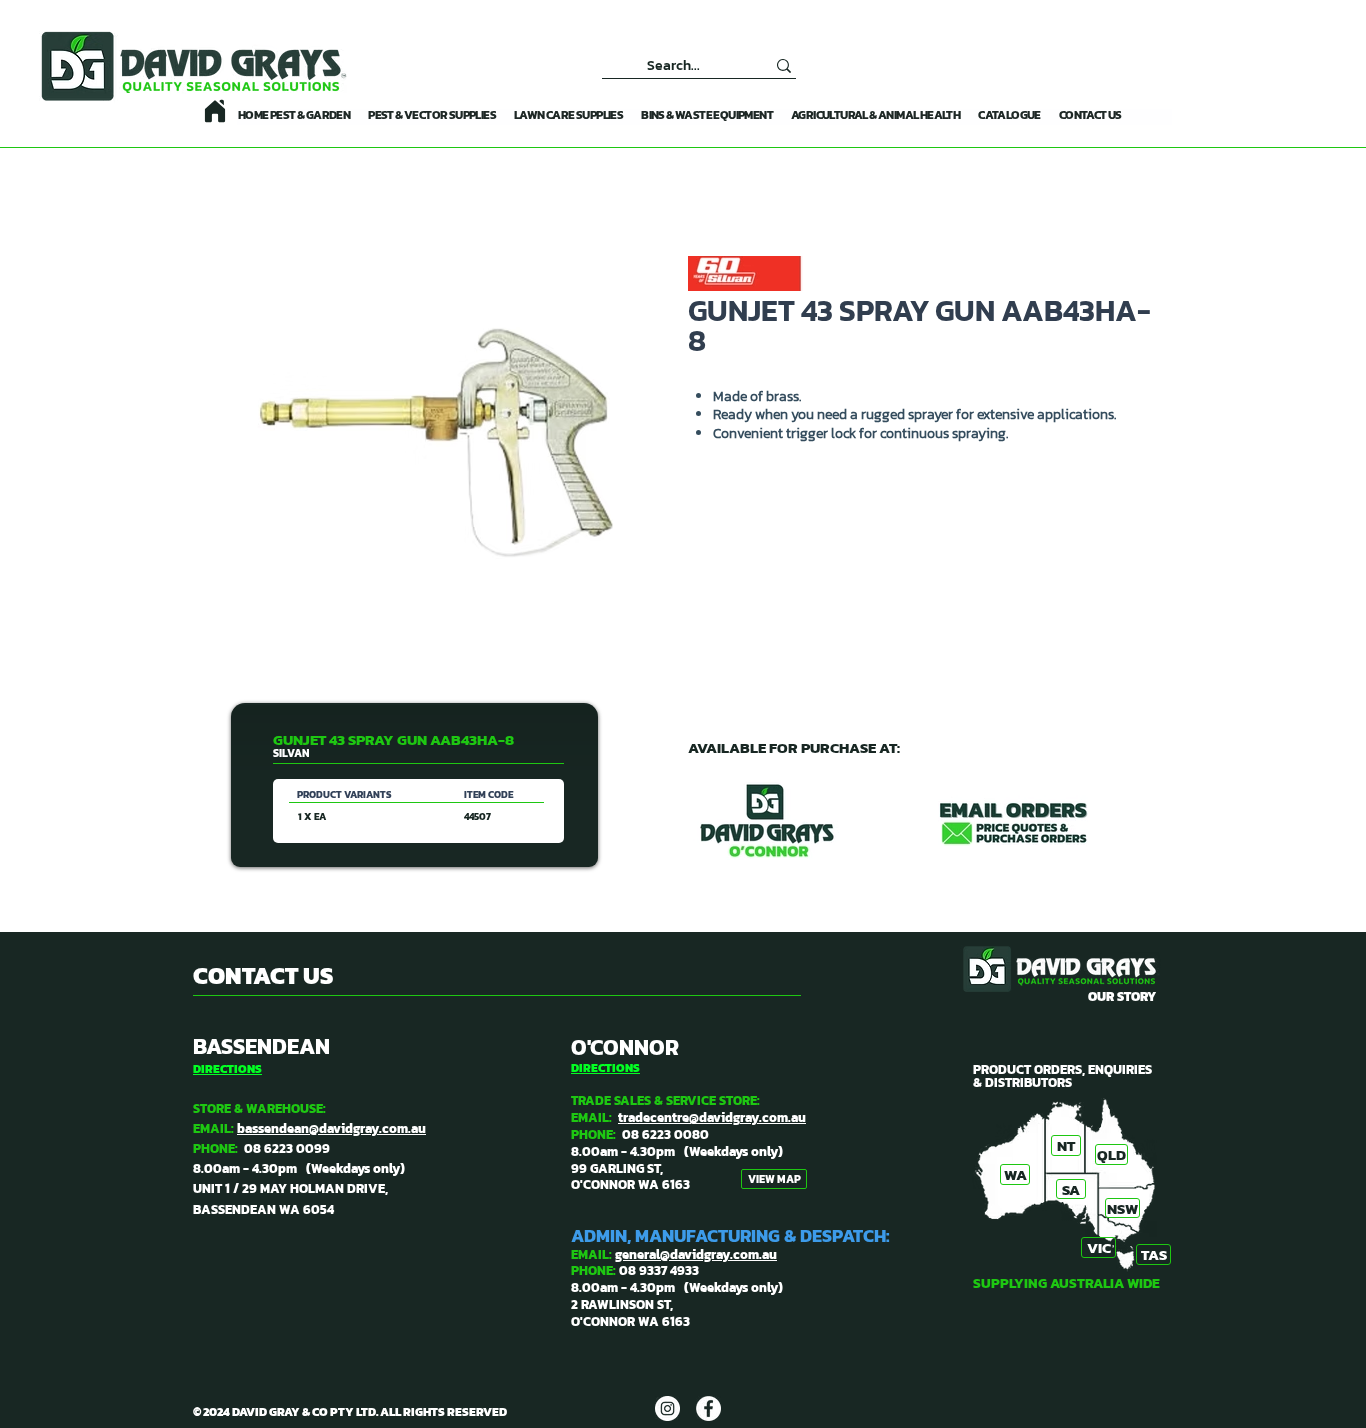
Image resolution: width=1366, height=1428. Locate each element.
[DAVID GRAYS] (667, 1408)
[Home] (215, 111)
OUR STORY (1122, 996)
